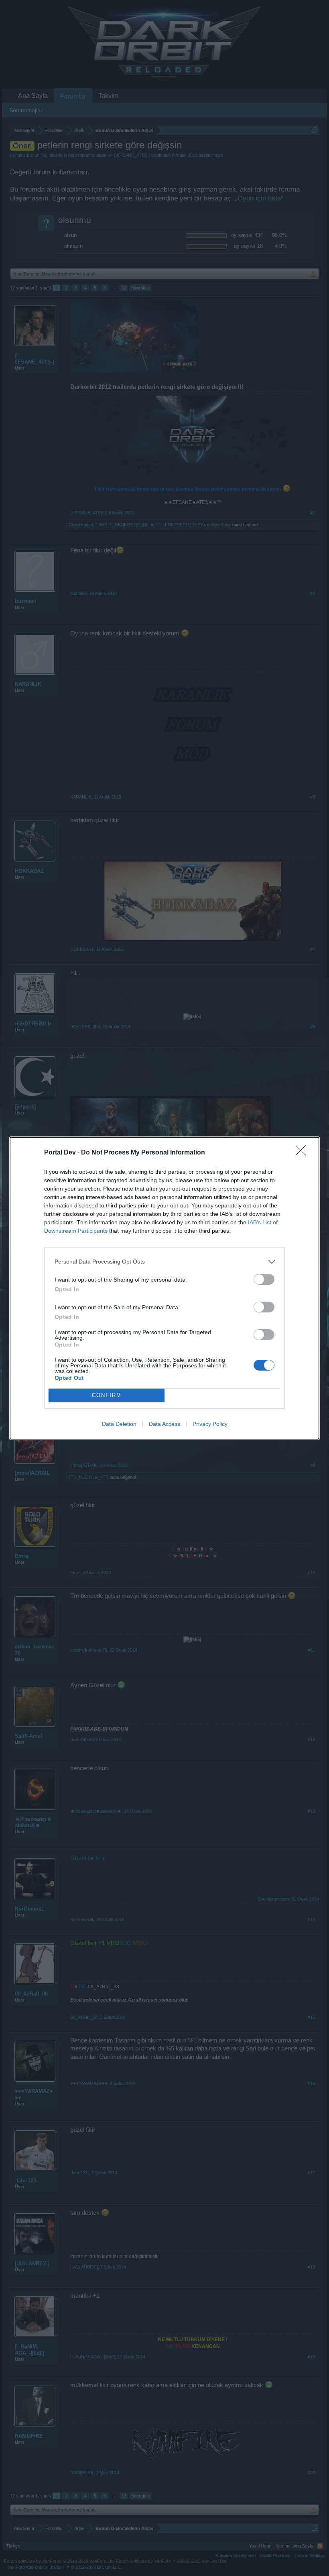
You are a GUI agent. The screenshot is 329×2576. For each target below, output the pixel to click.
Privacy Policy (210, 1424)
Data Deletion (119, 1424)
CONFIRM (107, 1395)
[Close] (303, 1153)
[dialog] (164, 1288)
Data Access (164, 1424)
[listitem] (164, 1262)
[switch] (264, 1279)
